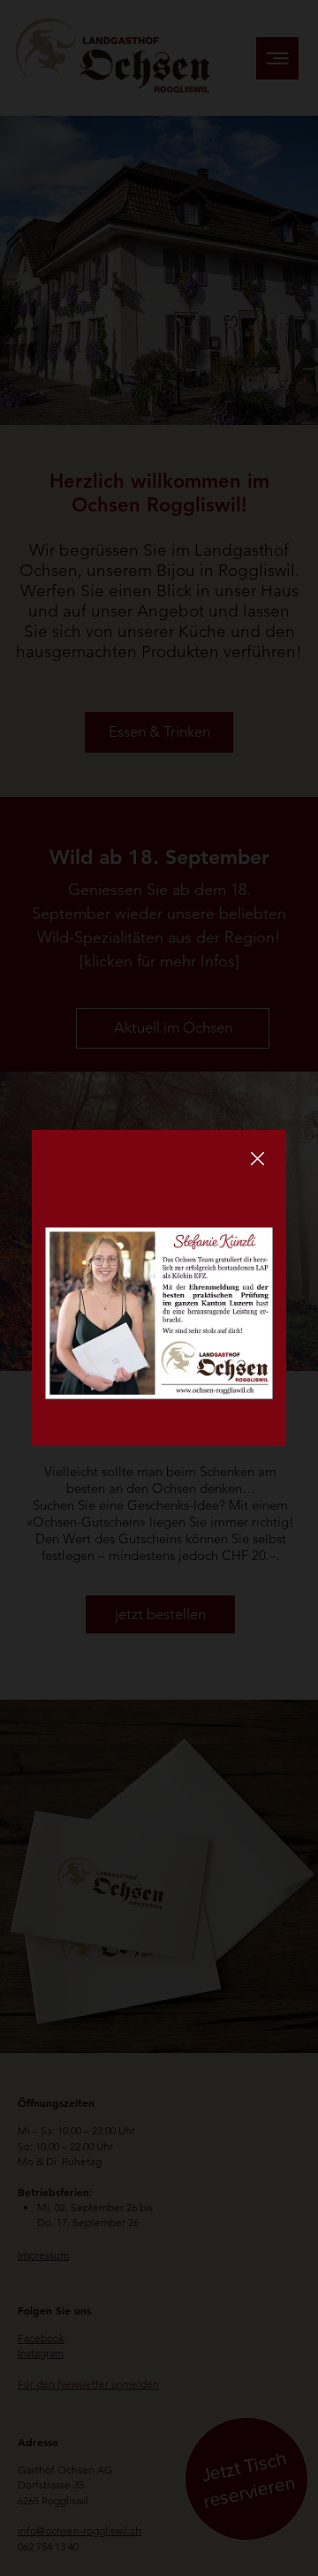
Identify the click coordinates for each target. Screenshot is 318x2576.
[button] (257, 1159)
